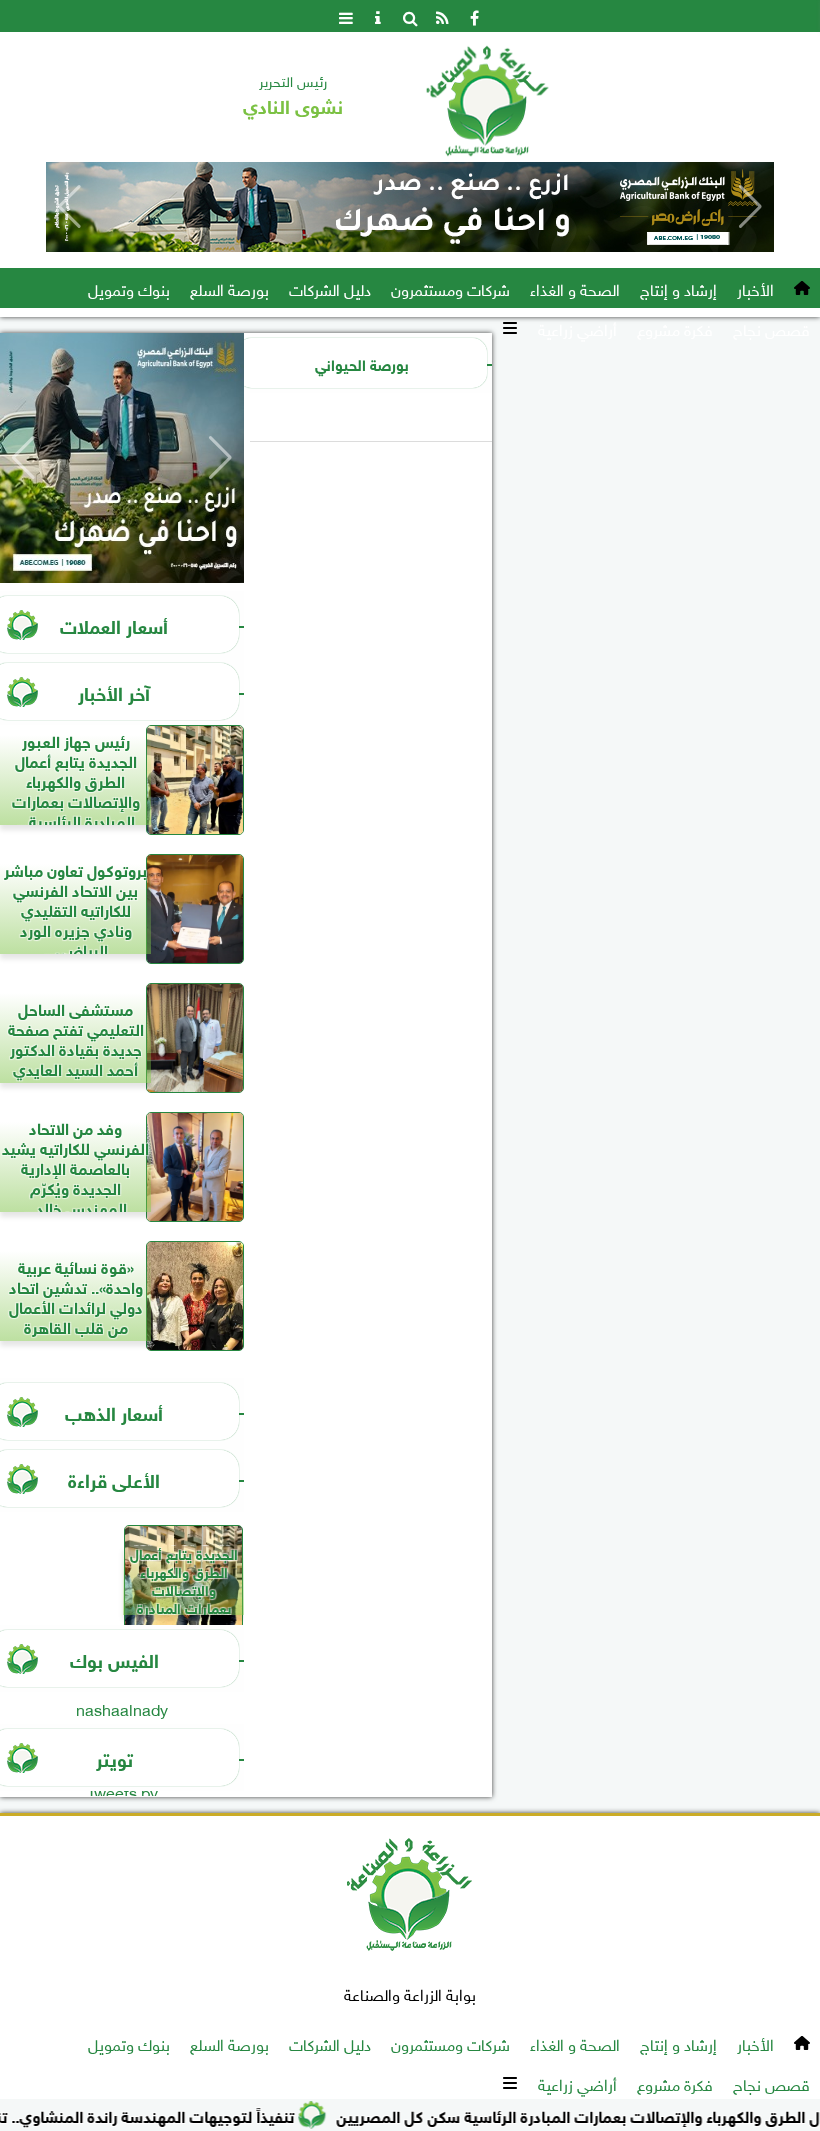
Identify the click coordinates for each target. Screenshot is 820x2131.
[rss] (442, 16)
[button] (69, 207)
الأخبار (755, 288)
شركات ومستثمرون (450, 288)
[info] (378, 16)
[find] (410, 16)
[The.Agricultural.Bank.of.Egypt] (410, 207)
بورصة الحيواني (362, 363)
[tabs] (346, 16)
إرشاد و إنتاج (678, 288)
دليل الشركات (330, 288)
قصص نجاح (771, 328)
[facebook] (474, 16)
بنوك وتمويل (129, 288)
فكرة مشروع (675, 328)
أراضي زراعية (577, 328)
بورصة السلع (229, 288)
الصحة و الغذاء (575, 288)
